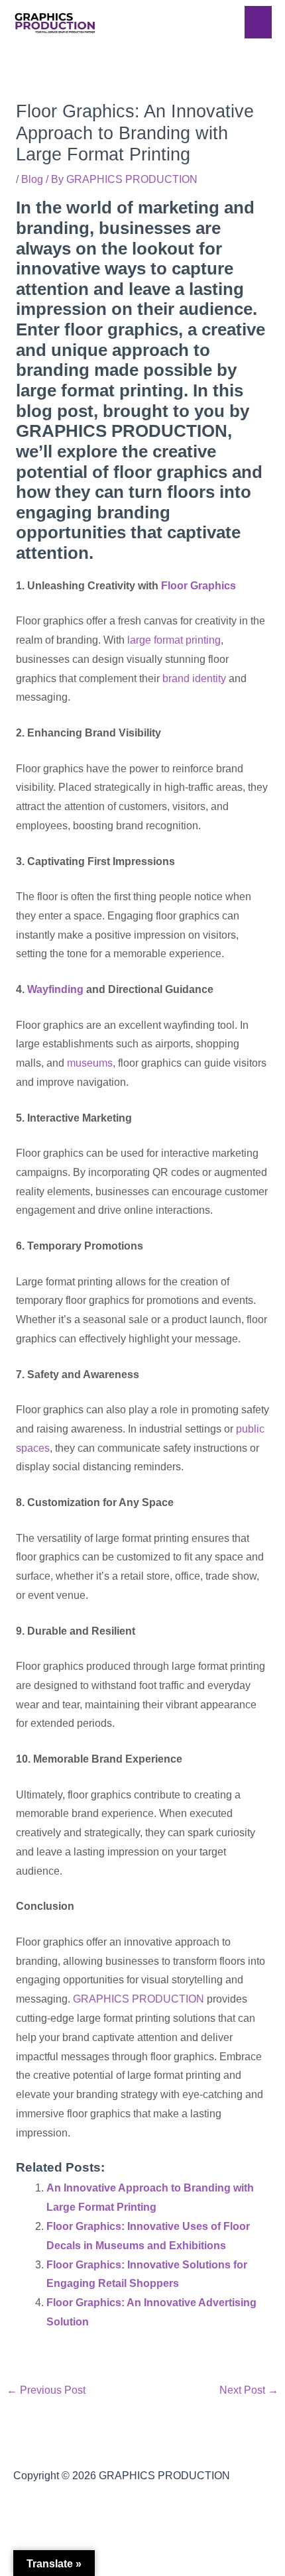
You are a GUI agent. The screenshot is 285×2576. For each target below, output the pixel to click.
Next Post (249, 2390)
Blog (32, 179)
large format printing (174, 640)
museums (90, 1063)
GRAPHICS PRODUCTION (139, 1999)
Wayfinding (55, 989)
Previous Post (46, 2390)
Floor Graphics (199, 586)
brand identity (194, 678)
